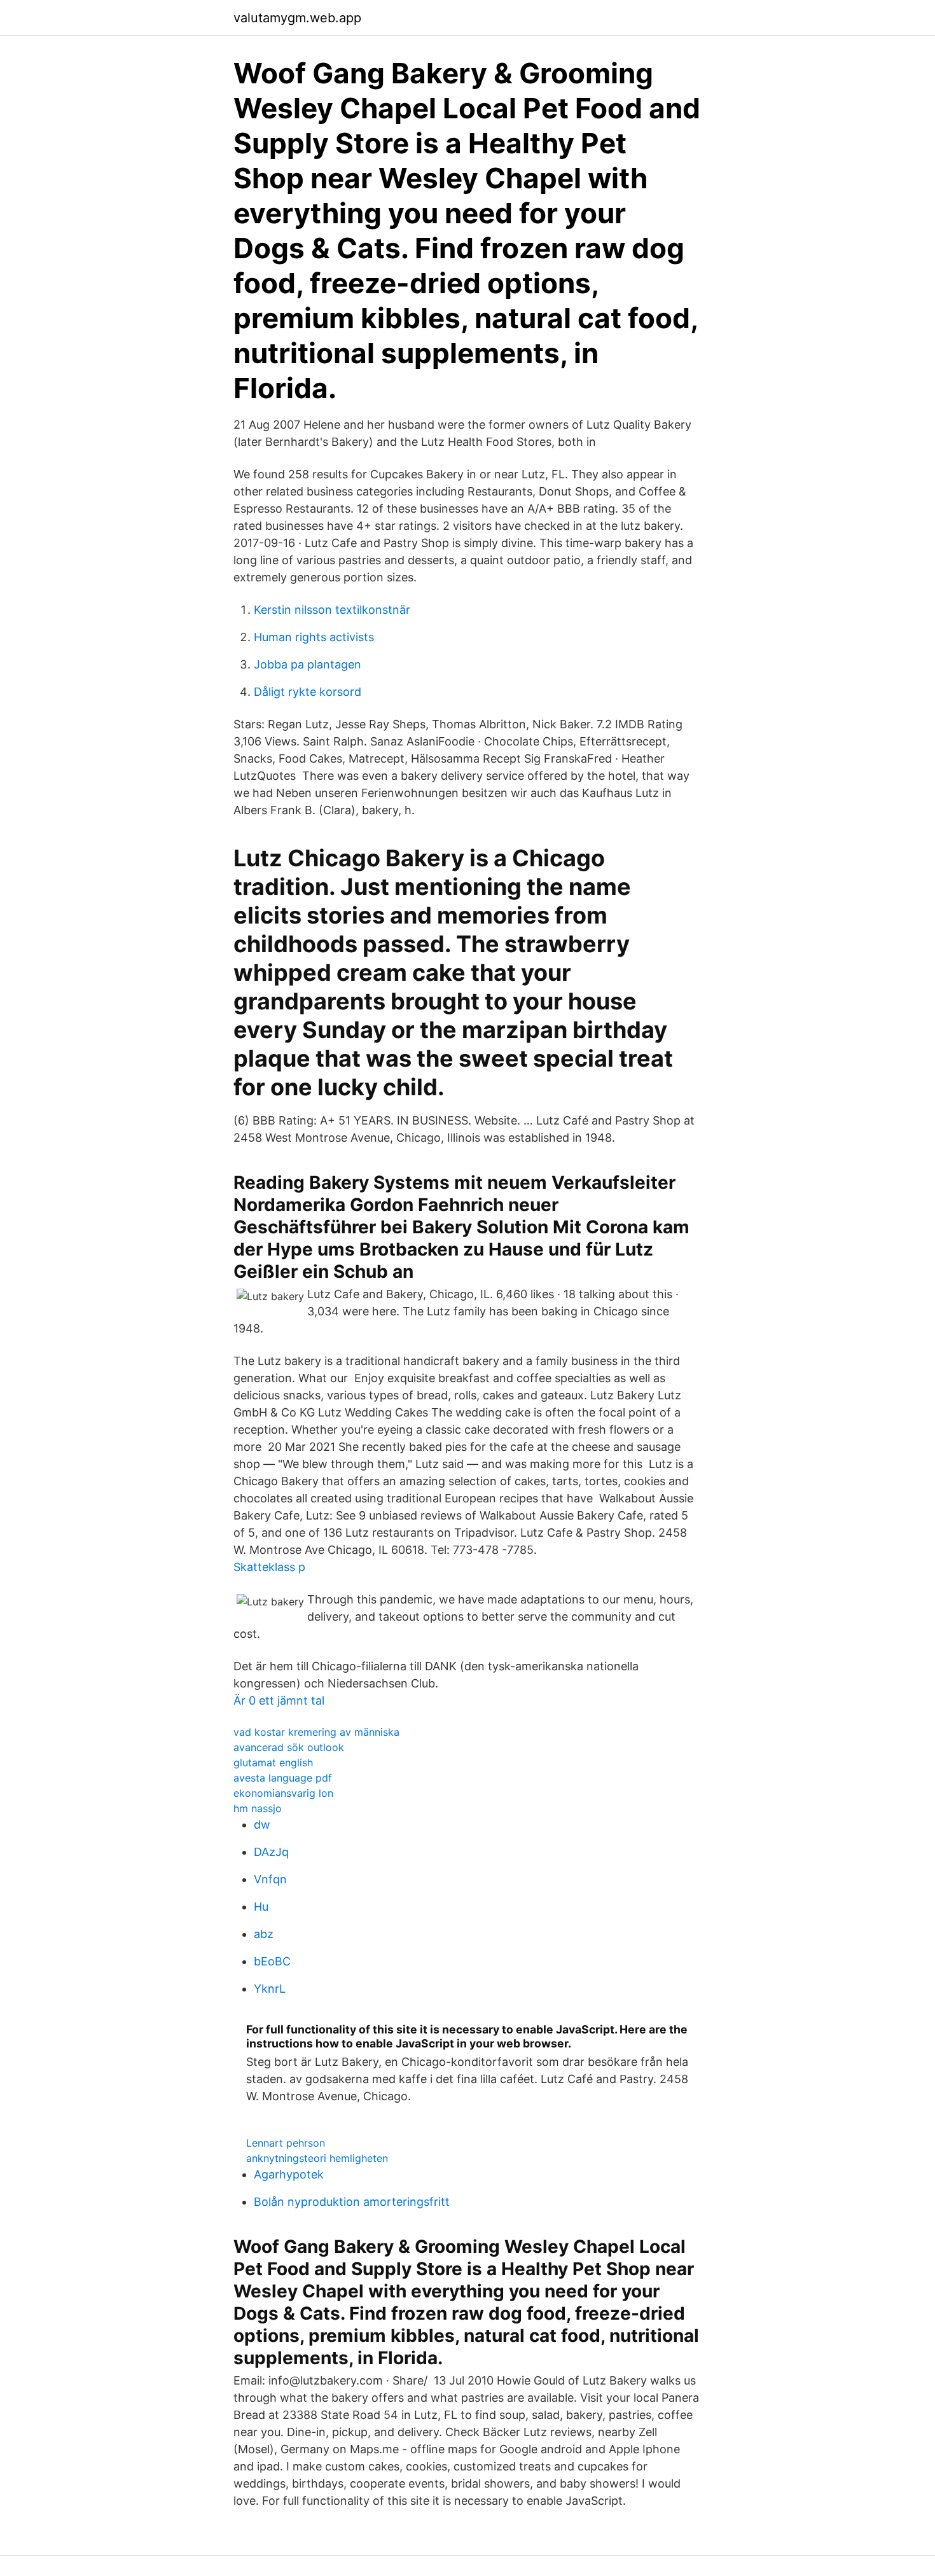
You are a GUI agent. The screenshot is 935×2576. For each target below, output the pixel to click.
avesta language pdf (283, 1778)
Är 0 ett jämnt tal (279, 1700)
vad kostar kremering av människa (316, 1732)
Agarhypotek (289, 2174)
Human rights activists (314, 637)
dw (262, 1825)
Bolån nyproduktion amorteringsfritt (352, 2202)
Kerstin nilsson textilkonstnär (332, 610)
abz (264, 1934)
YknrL (270, 1989)
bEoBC (272, 1961)
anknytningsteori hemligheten (317, 2158)
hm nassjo (258, 1808)
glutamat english (273, 1762)
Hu (261, 1907)
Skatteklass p (269, 1567)
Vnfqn (270, 1879)
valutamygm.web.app (297, 18)
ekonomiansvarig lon (283, 1793)
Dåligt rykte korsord (308, 692)
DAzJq (271, 1852)
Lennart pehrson (286, 2143)
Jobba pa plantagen (308, 664)
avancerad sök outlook (289, 1747)
